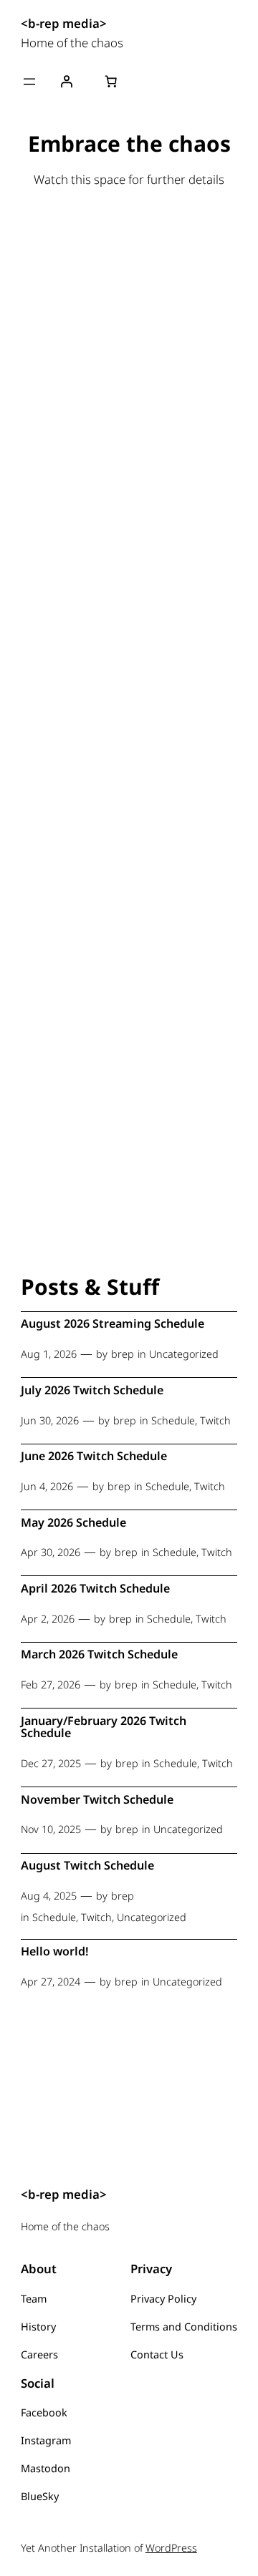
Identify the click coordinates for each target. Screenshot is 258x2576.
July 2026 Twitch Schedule (92, 1391)
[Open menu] (29, 82)
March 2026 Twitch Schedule (99, 1655)
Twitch (215, 1420)
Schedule (173, 1420)
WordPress (171, 2548)
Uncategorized (184, 1354)
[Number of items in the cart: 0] (110, 82)
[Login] (67, 82)
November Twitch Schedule (97, 1800)
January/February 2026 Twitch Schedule (104, 1727)
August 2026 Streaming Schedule (113, 1324)
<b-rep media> (64, 23)
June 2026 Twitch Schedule (94, 1457)
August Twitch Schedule (87, 1866)
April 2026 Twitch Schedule (95, 1589)
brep (123, 1354)
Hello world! (55, 1952)
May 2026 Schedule (73, 1523)
